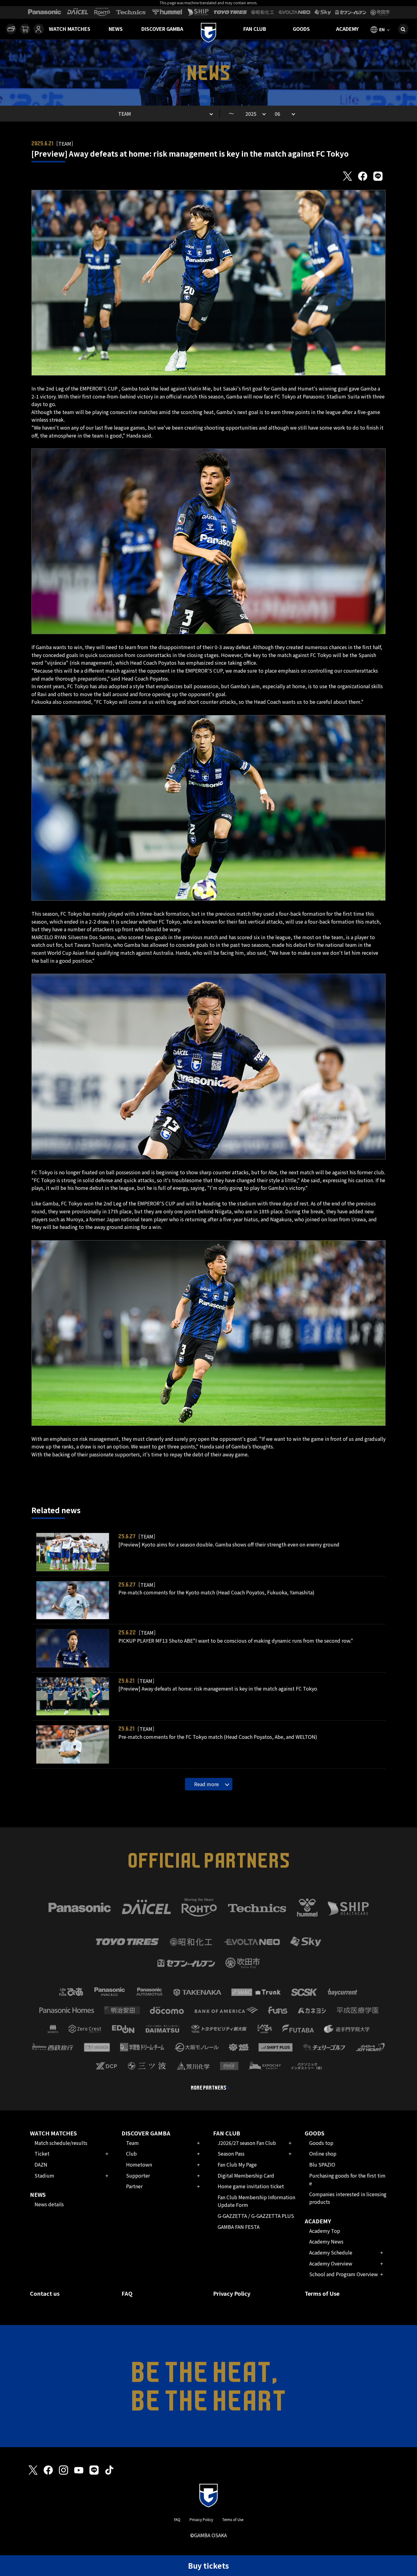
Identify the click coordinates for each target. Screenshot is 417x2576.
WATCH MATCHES (70, 29)
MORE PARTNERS (209, 2088)
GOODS (301, 29)
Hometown (139, 2164)
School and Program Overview (344, 2274)
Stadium (44, 2175)
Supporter (138, 2175)
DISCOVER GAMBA (162, 29)
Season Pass (231, 2153)
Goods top (321, 2143)
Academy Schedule (331, 2252)
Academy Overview (331, 2263)
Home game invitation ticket (251, 2186)
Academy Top (325, 2231)
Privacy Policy (232, 2293)
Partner (134, 2186)
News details (49, 2204)
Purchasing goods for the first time (347, 2179)
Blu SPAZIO (322, 2164)
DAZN (41, 2164)
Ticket (42, 2153)
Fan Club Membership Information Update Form (256, 2201)
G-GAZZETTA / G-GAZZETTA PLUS (256, 2216)
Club (131, 2153)
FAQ (127, 2293)
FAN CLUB (255, 29)
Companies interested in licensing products (348, 2198)
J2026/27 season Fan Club (247, 2143)
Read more (207, 1784)
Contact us (45, 2293)
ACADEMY (347, 29)
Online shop (323, 2153)
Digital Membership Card (246, 2175)
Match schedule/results (61, 2143)
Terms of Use (322, 2293)
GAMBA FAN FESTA (239, 2227)
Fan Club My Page (237, 2164)
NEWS (116, 29)
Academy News (326, 2241)
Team (132, 2143)
